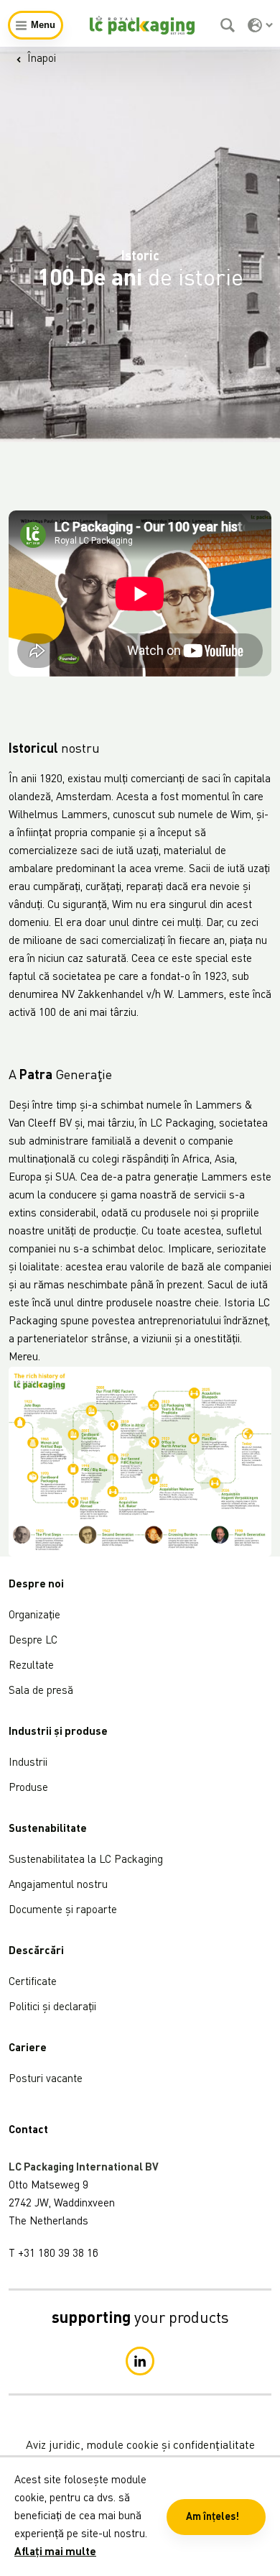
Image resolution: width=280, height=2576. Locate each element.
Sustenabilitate (48, 1829)
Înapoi (42, 59)
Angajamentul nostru (58, 1885)
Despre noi (36, 1585)
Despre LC (33, 1641)
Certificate (33, 1983)
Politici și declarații (52, 2008)
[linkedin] (140, 2361)
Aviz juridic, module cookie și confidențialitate (140, 2446)
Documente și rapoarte (63, 1911)
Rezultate (31, 1666)
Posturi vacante (46, 2080)
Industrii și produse (58, 1732)
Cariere (28, 2049)
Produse (28, 1788)
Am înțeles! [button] (213, 2517)
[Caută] (229, 25)
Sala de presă (41, 1691)
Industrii (28, 1763)
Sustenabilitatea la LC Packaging (86, 1860)
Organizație (34, 1616)
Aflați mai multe (55, 2553)
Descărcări (36, 1952)
